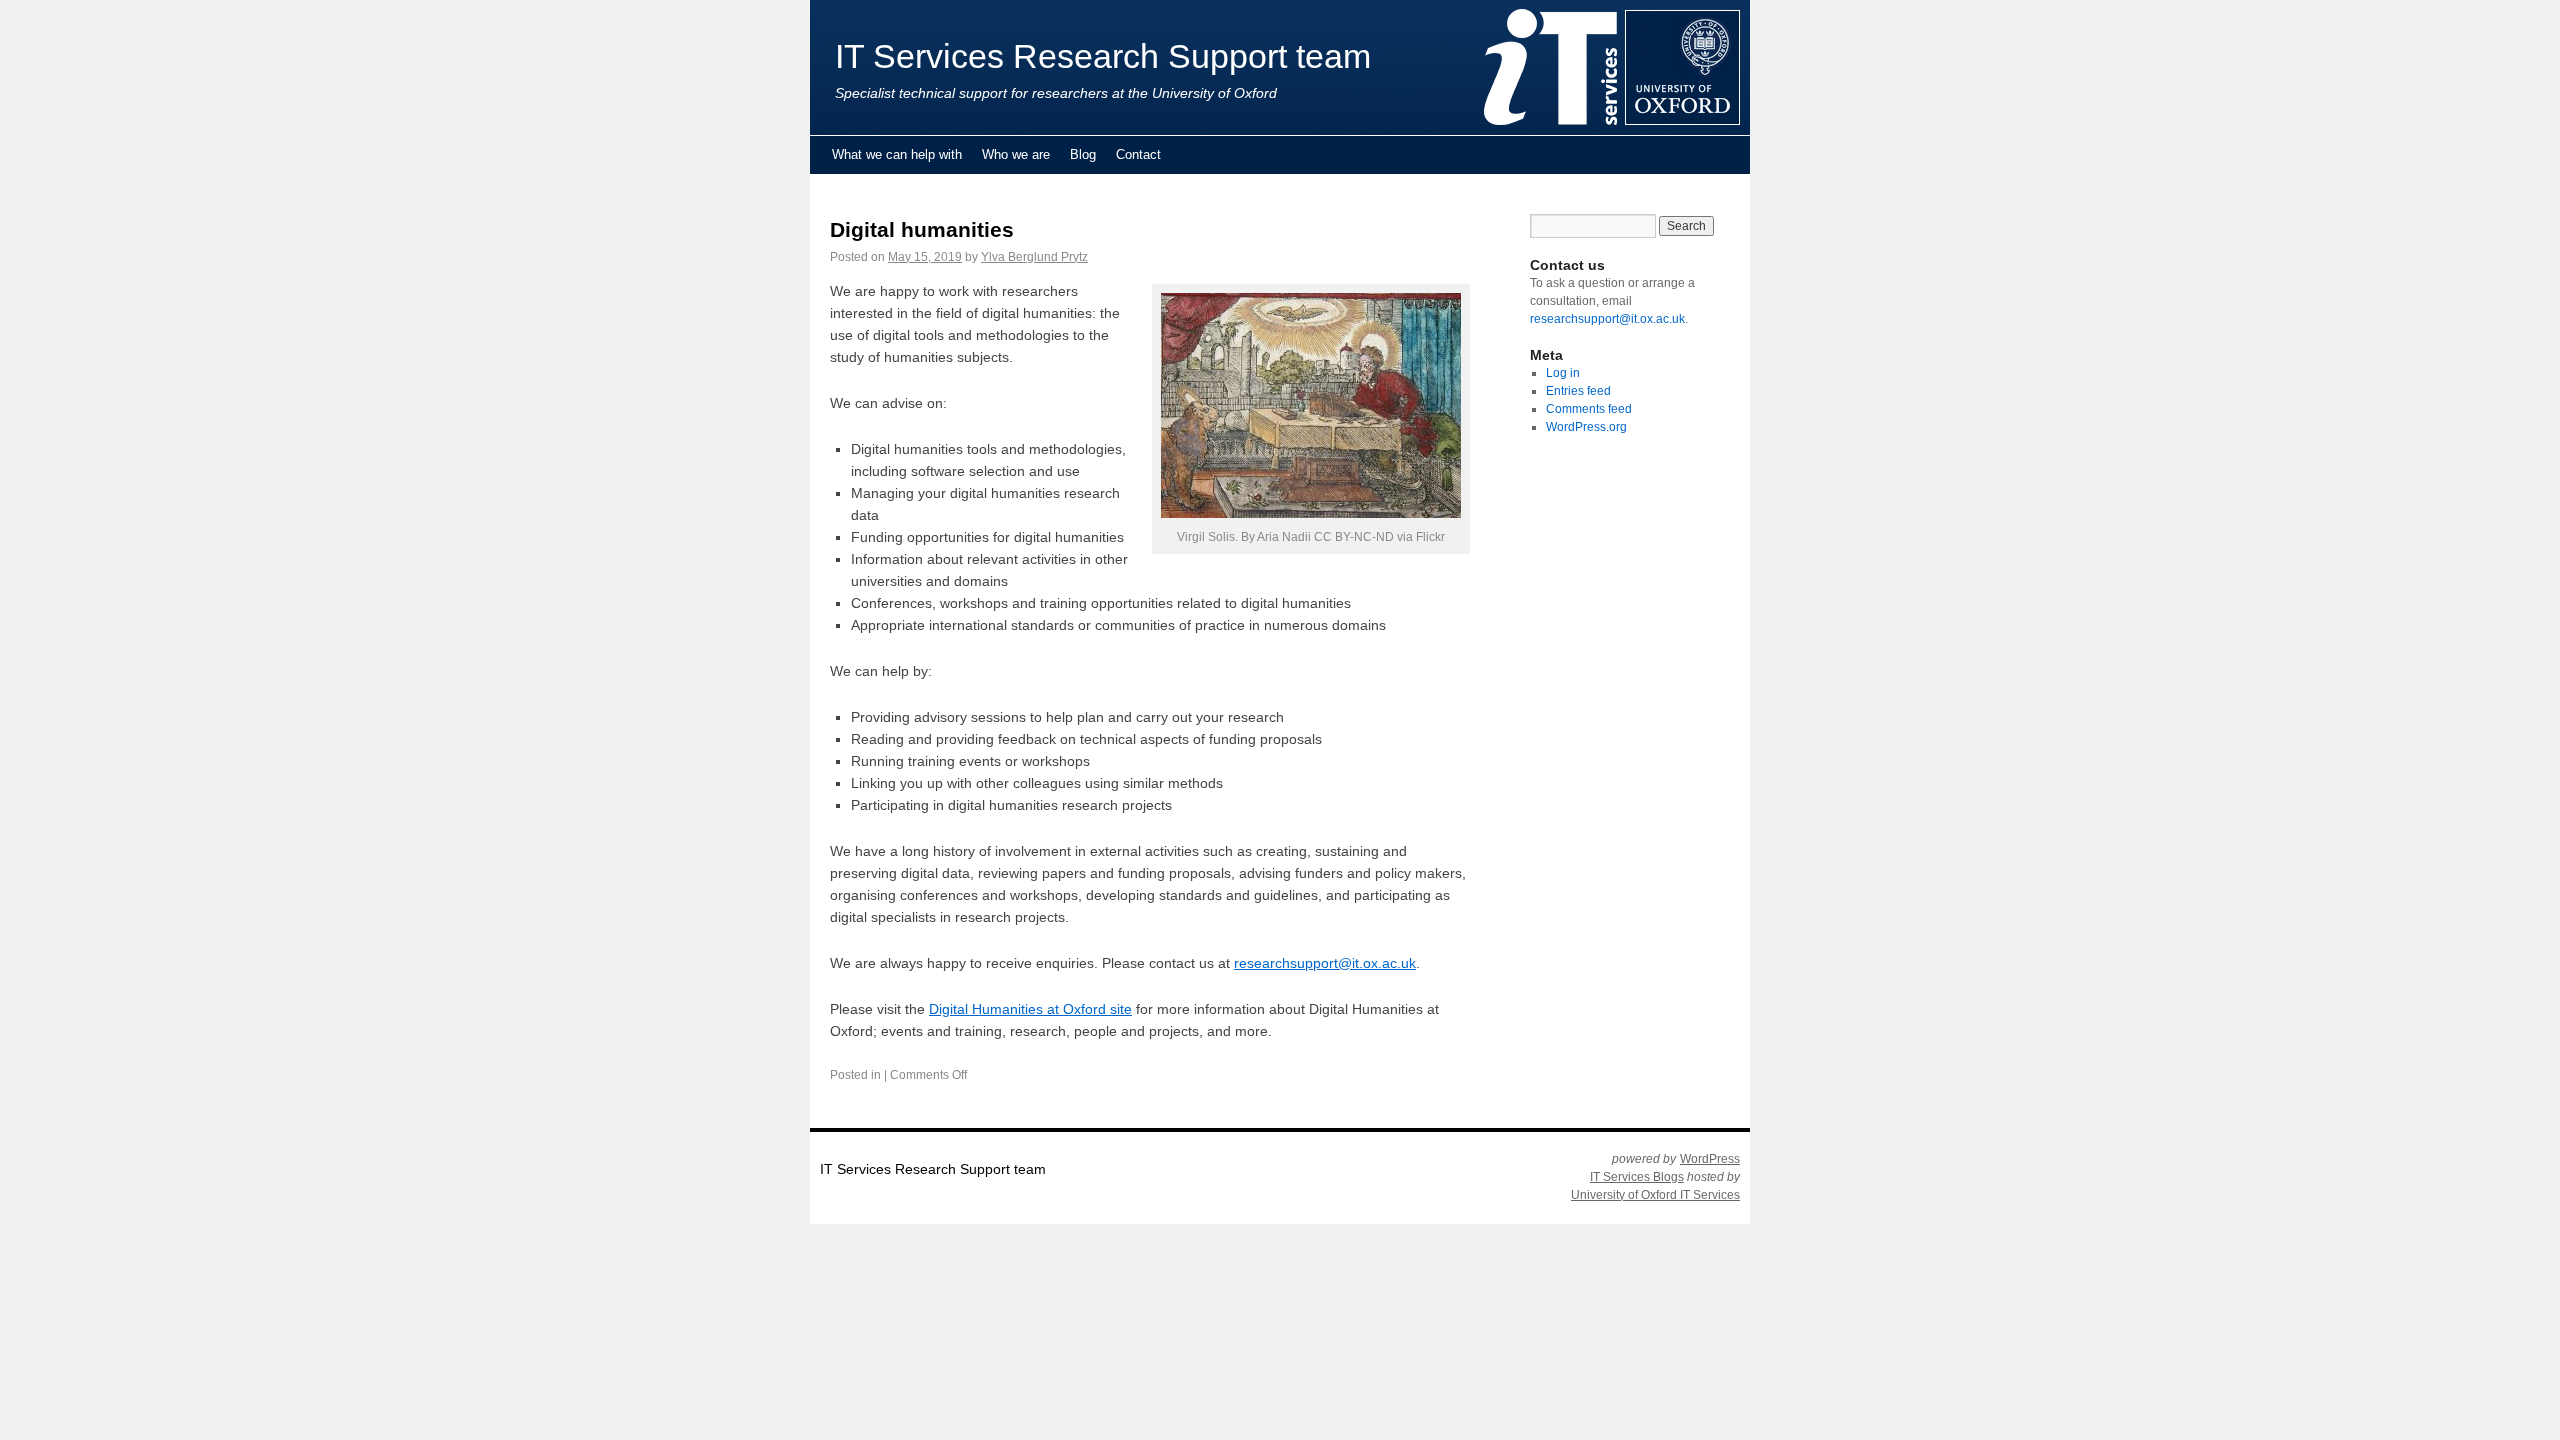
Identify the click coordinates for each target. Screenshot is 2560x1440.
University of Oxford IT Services (1655, 1195)
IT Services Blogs (1637, 1177)
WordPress (1710, 1159)
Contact (1138, 154)
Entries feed (1578, 391)
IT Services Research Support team (1103, 56)
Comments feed (1589, 409)
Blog (1083, 154)
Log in (1563, 373)
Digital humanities (922, 229)
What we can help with (897, 154)
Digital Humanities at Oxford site (1030, 1009)
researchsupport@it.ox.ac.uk (1325, 963)
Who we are (1016, 154)
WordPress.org (1586, 427)
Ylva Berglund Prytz (1034, 257)
